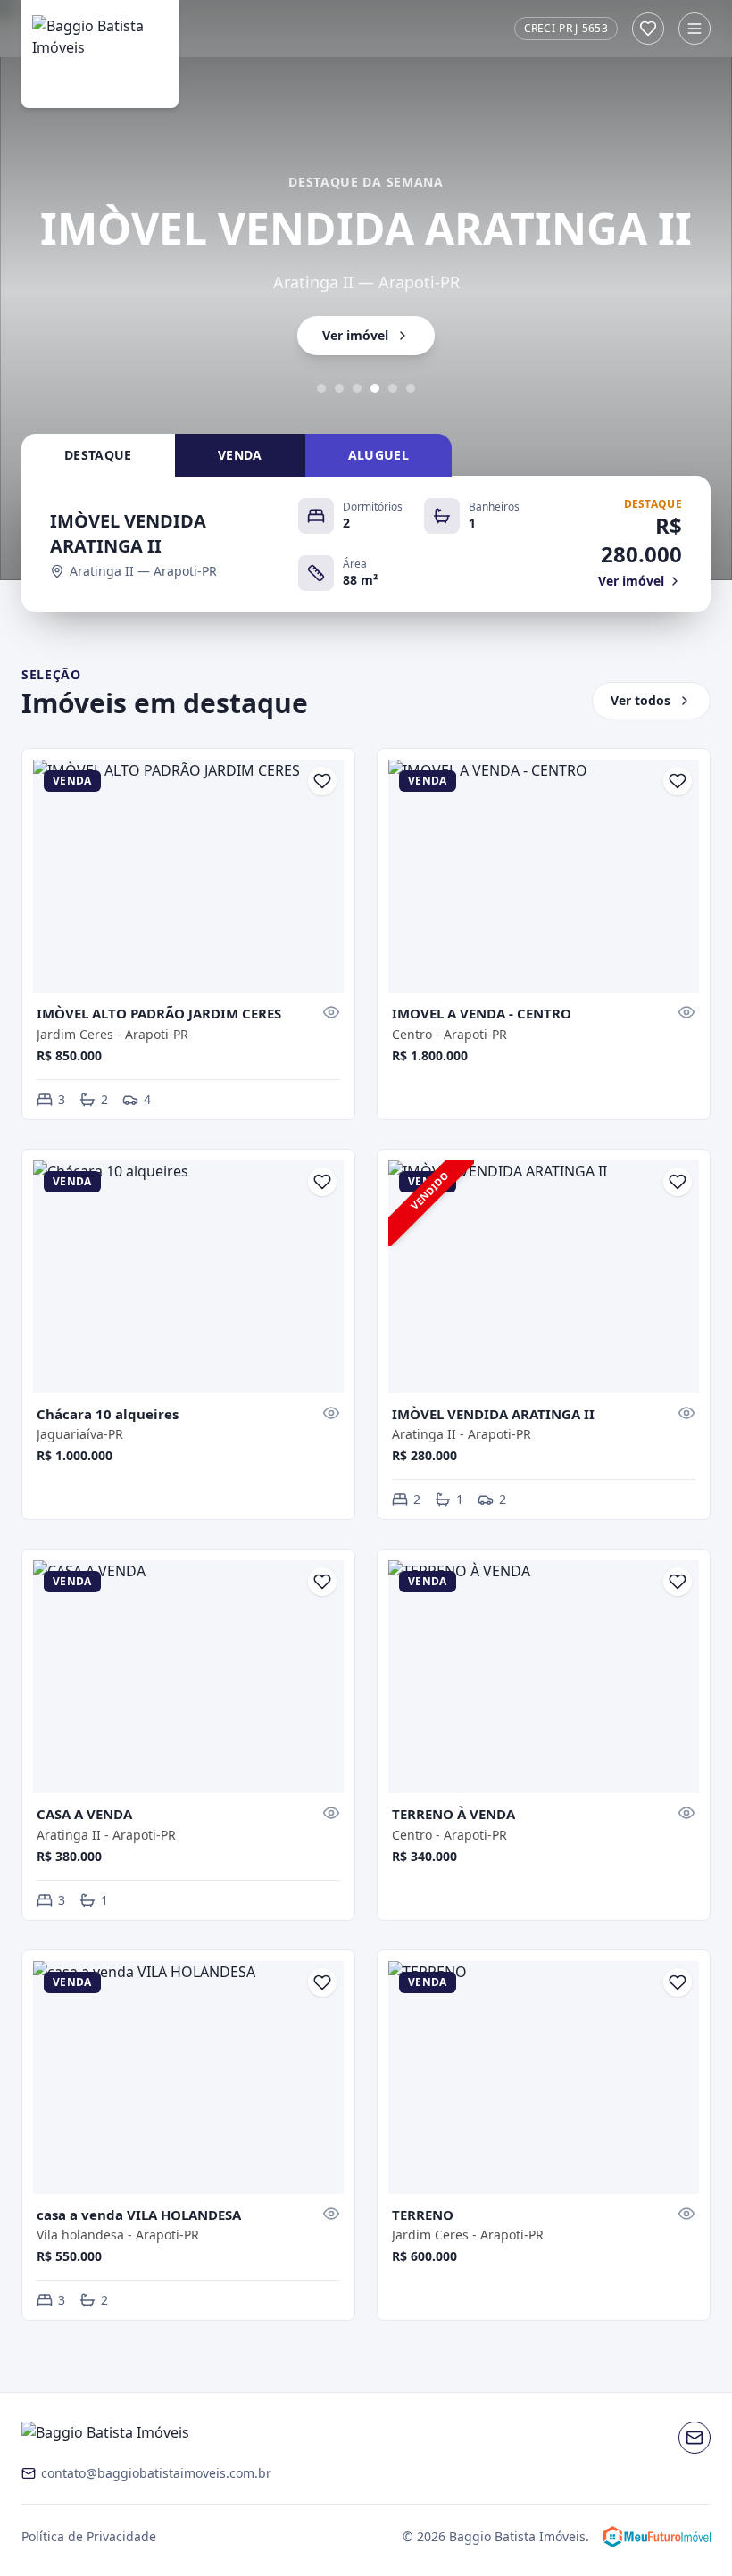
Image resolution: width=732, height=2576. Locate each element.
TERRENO (423, 2215)
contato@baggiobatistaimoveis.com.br (156, 2473)
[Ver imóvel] (331, 1012)
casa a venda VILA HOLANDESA (139, 2215)
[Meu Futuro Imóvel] (657, 2537)
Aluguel (378, 455)
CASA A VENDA (84, 1814)
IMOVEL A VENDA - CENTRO (482, 1013)
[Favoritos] (648, 29)
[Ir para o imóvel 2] (339, 388)
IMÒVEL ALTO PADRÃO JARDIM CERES (159, 1013)
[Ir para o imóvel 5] (393, 388)
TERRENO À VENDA (453, 1814)
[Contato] (695, 2438)
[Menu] (695, 29)
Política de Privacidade (89, 2536)
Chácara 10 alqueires (108, 1414)
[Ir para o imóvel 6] (411, 388)
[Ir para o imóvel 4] (375, 388)
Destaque (98, 455)
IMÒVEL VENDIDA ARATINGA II (493, 1414)
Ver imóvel (355, 335)
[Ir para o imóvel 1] (321, 388)
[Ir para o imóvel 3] (357, 388)
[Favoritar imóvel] (322, 781)
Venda (240, 455)
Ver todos (640, 700)
